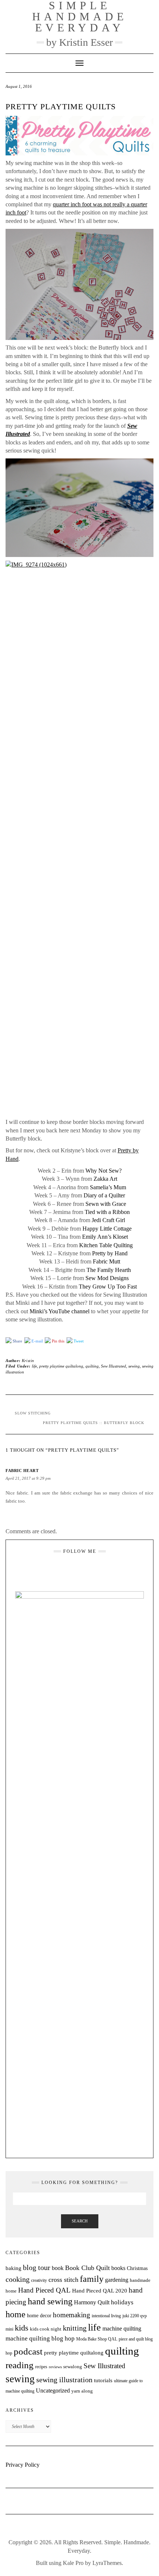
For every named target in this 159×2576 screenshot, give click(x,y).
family (92, 2279)
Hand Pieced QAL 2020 (100, 2291)
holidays (122, 2302)
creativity (39, 2280)
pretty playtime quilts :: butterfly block (94, 1423)
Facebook (75, 1569)
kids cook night (46, 2329)
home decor (39, 2315)
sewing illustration (64, 2380)
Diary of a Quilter (104, 1195)
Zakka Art (105, 1179)
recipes (41, 2367)
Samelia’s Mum (108, 1187)
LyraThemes (107, 2563)
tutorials (103, 2380)
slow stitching (33, 1413)
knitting (75, 2328)
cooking (18, 2279)
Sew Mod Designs (107, 1278)
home (16, 2314)
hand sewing (50, 2301)
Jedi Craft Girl (108, 1220)
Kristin (28, 1361)
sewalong (73, 2367)
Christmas (137, 2268)
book (58, 2268)
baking (13, 2268)
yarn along (82, 2391)
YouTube (84, 1569)
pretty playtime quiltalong (61, 1366)
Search (80, 2221)
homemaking (72, 2315)
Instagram (66, 1569)
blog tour (37, 2268)
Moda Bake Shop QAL (97, 2339)
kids (22, 2328)
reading (20, 2365)
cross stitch (63, 2280)
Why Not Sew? (104, 1171)
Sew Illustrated (114, 1366)
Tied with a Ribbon (107, 1212)
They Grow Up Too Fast (108, 1287)
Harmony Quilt (92, 2302)
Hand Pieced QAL (44, 2290)
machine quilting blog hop (40, 2338)
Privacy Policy (23, 2465)
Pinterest (93, 1569)
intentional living (106, 2316)
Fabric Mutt (106, 1261)
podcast (28, 2351)
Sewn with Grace (106, 1204)
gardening (117, 2280)
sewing (134, 1366)
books (118, 2268)
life (34, 1366)
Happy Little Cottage (107, 1229)
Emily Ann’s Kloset (105, 1237)
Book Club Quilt (87, 2268)
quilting (92, 1366)
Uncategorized (53, 2391)
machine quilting (122, 2329)
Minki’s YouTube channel (60, 1311)
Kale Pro (73, 2563)
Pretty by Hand (110, 1253)
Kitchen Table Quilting (106, 1245)
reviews (55, 2367)
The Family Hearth (109, 1270)
